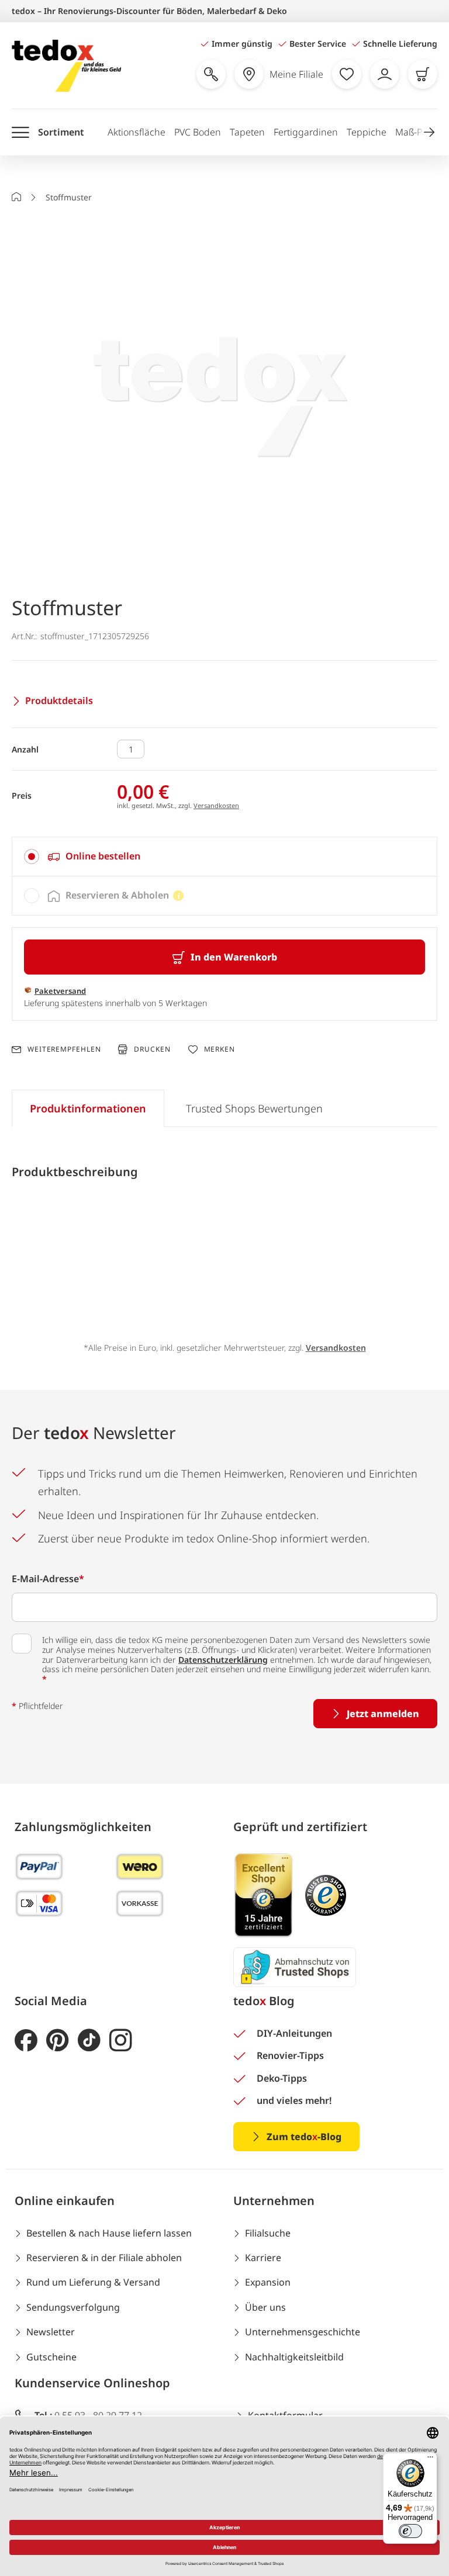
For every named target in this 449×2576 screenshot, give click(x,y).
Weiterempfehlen (64, 1049)
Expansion (268, 2282)
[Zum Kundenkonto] (385, 74)
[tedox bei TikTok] (89, 2041)
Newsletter (51, 2332)
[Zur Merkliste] (347, 74)
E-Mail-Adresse (48, 1579)
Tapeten (247, 132)
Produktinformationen (88, 1108)
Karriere (263, 2258)
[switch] (410, 2531)
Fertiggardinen (306, 132)
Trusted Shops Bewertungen (254, 1108)
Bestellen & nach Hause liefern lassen (109, 2233)
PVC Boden (198, 132)
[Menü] (430, 2460)
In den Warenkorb (234, 957)
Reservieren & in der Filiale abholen (104, 2258)
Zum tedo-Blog (304, 2137)
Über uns (265, 2307)
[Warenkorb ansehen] (423, 74)
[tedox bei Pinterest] (58, 2041)
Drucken (152, 1049)
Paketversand (60, 991)
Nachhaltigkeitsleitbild (294, 2357)
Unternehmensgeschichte (303, 2332)
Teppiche (367, 132)
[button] (429, 132)
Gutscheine (51, 2357)
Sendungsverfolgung (73, 2307)
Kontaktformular (285, 2415)
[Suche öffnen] (211, 74)
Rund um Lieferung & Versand (93, 2282)
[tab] (224, 857)
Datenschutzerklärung (223, 1660)
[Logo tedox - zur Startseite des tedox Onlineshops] (66, 66)
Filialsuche (268, 2233)
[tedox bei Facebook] (26, 2041)
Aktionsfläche (137, 132)
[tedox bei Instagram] (121, 2041)
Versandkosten (216, 805)
